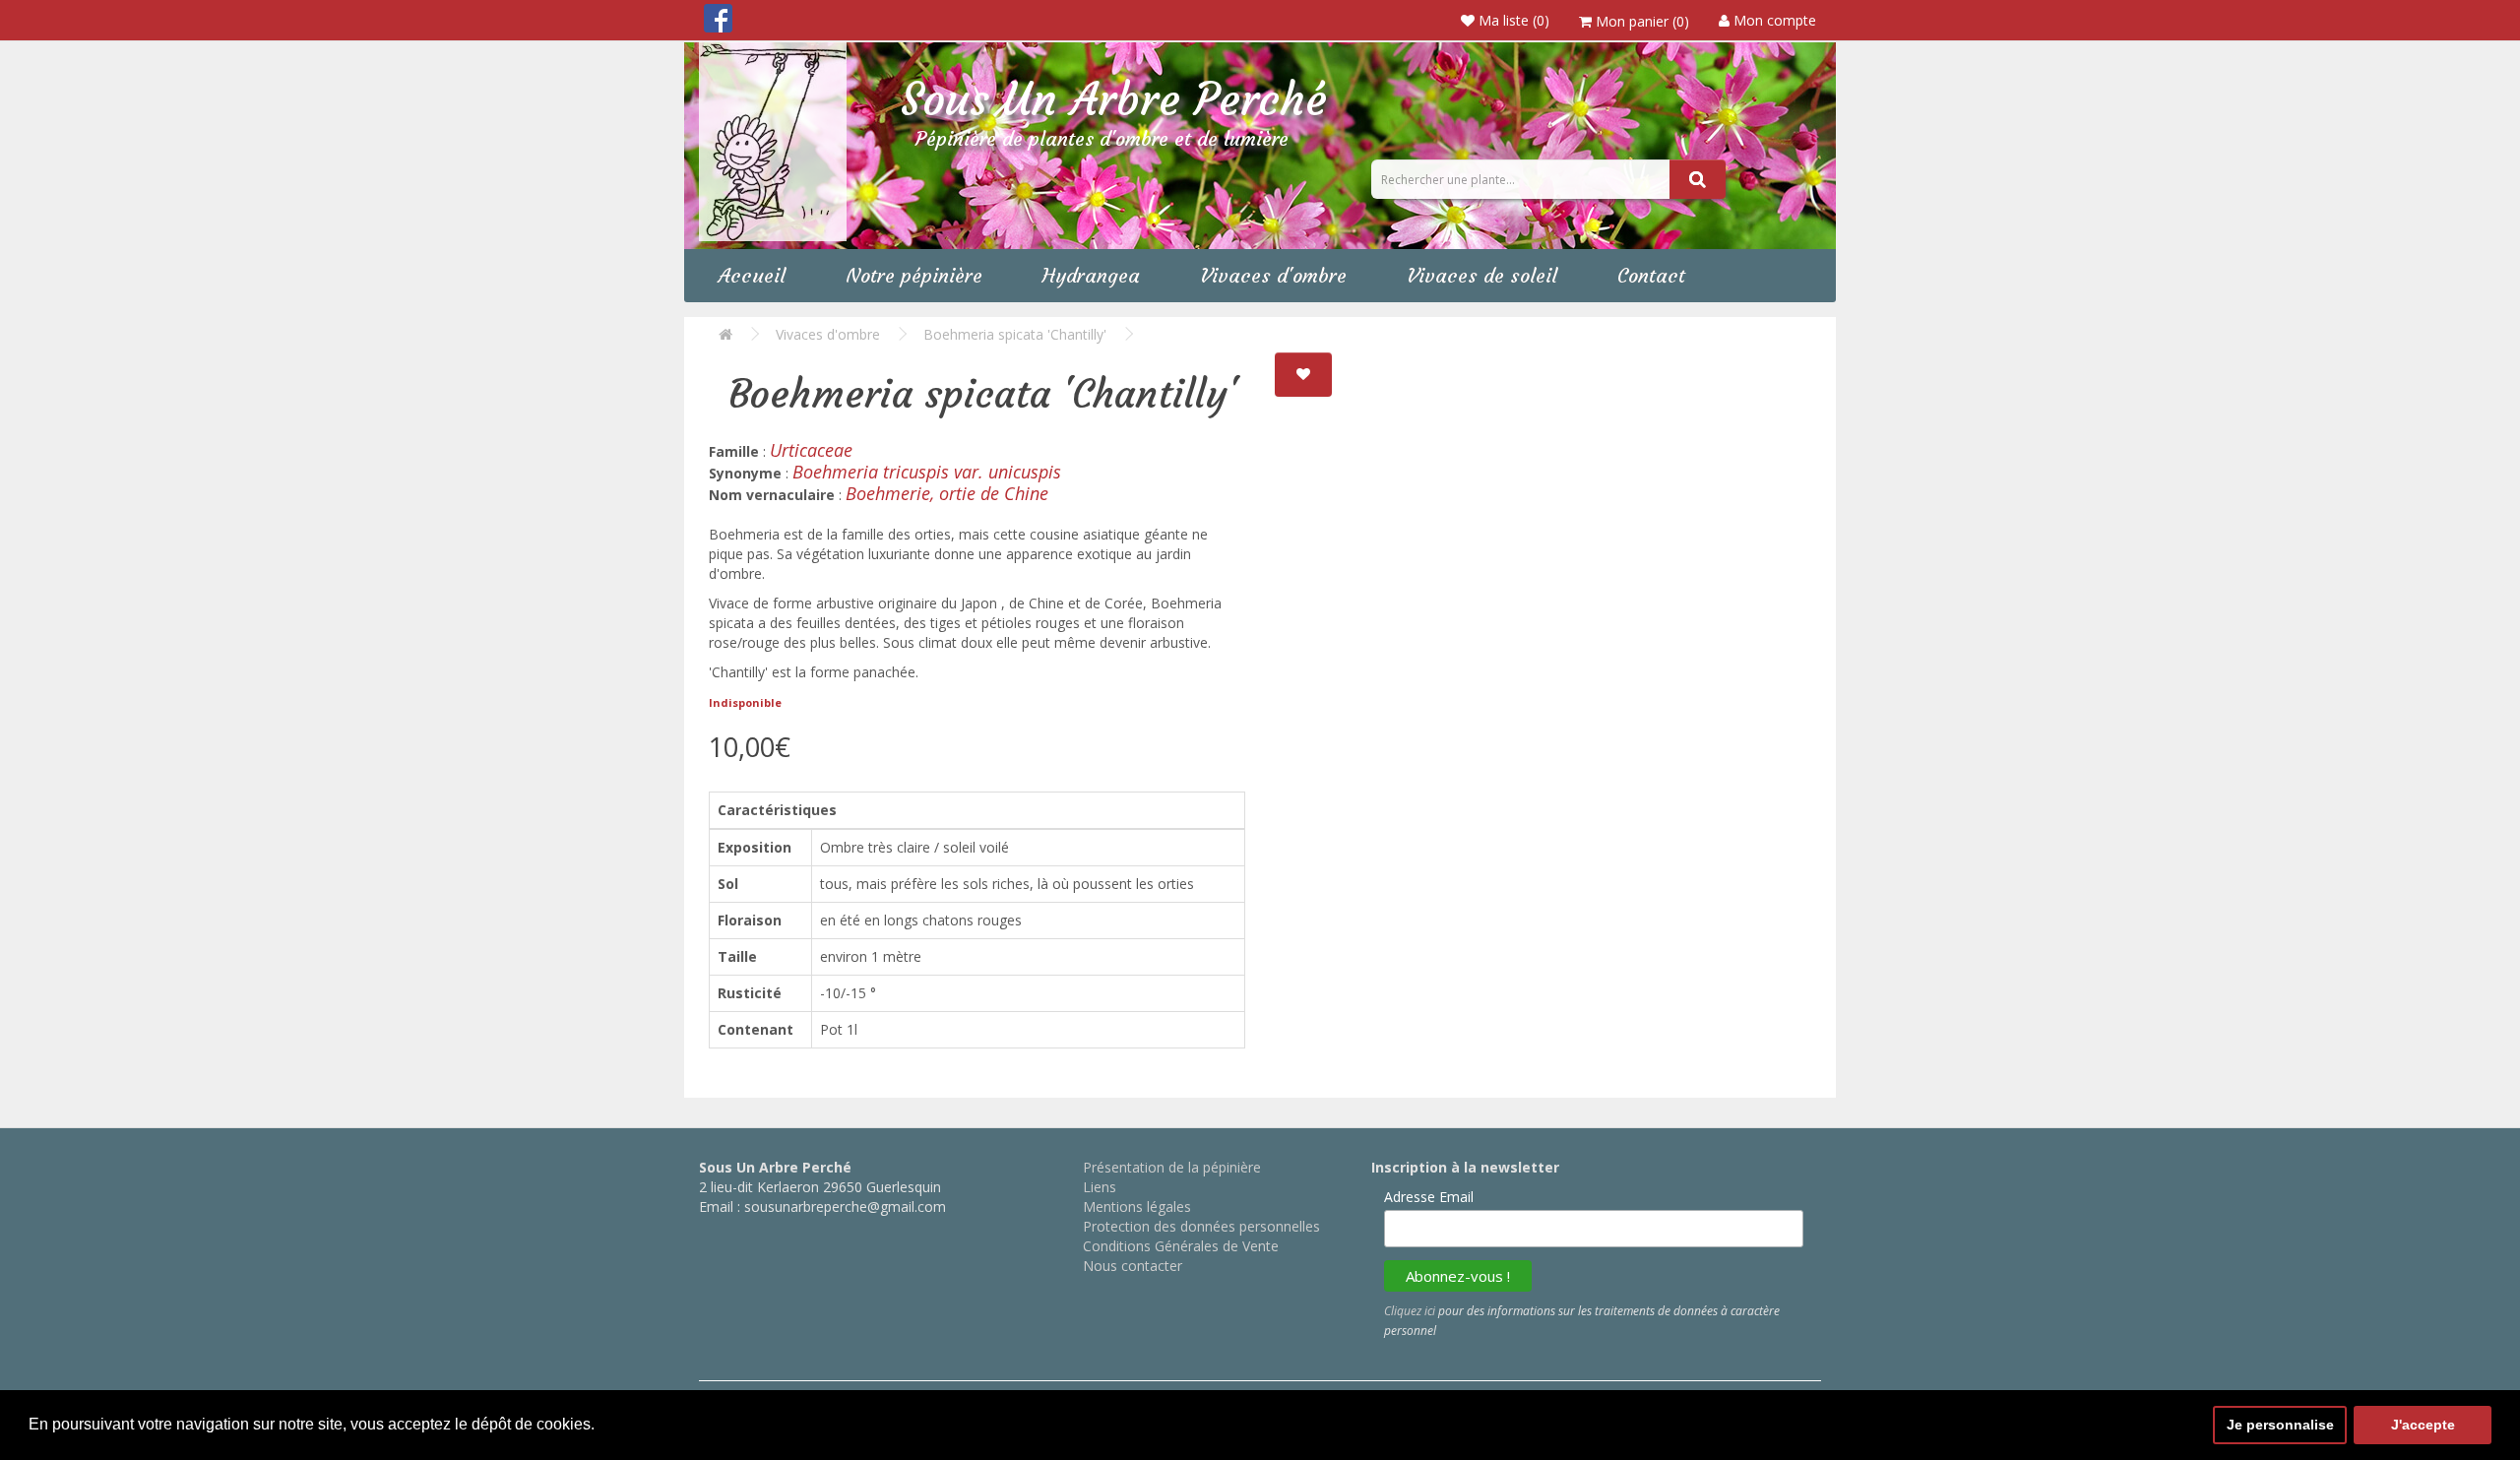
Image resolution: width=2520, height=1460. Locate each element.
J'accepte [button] (2423, 1425)
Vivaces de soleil (1482, 275)
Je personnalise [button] (2280, 1425)
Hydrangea (1091, 275)
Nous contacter (1133, 1266)
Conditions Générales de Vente (1181, 1246)
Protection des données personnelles (1201, 1226)
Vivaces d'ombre (1273, 275)
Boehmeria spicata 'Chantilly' (1015, 334)
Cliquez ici (1410, 1311)
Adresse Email (1429, 1197)
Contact (1651, 275)
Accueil (752, 275)
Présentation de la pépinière (1172, 1167)
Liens (1100, 1187)
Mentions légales (1137, 1206)
